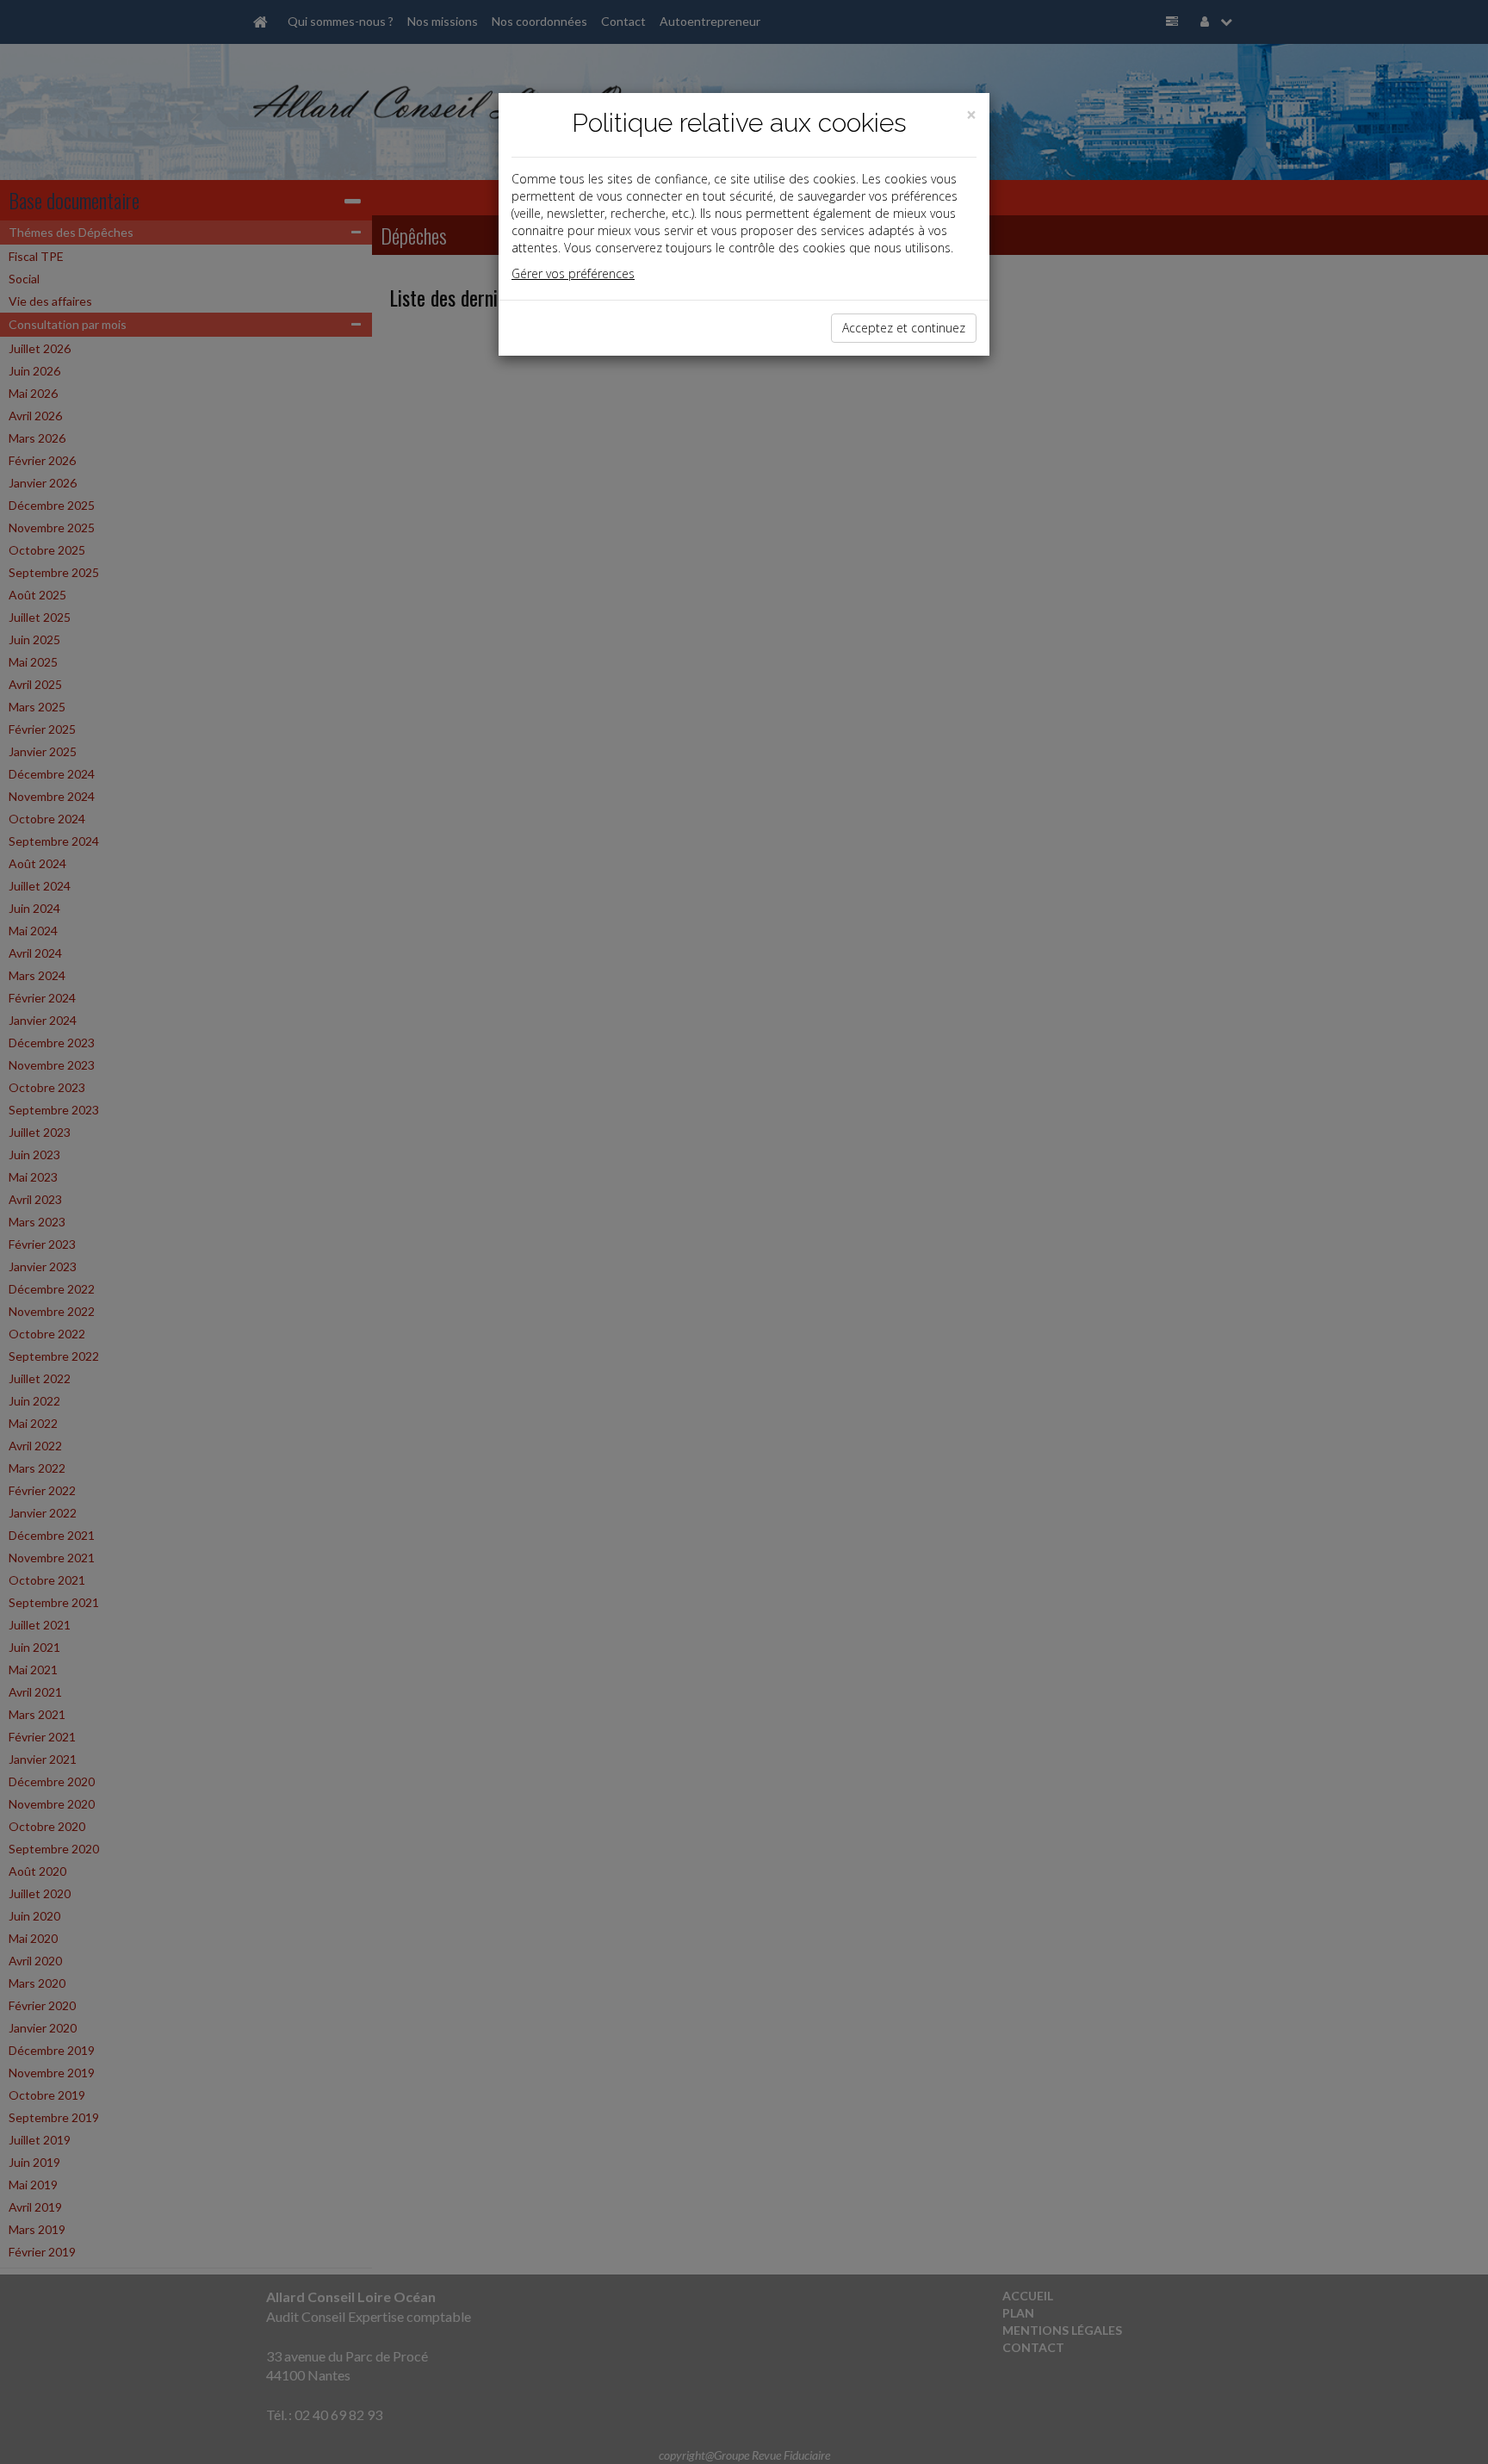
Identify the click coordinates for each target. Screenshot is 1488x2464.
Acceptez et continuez (904, 328)
